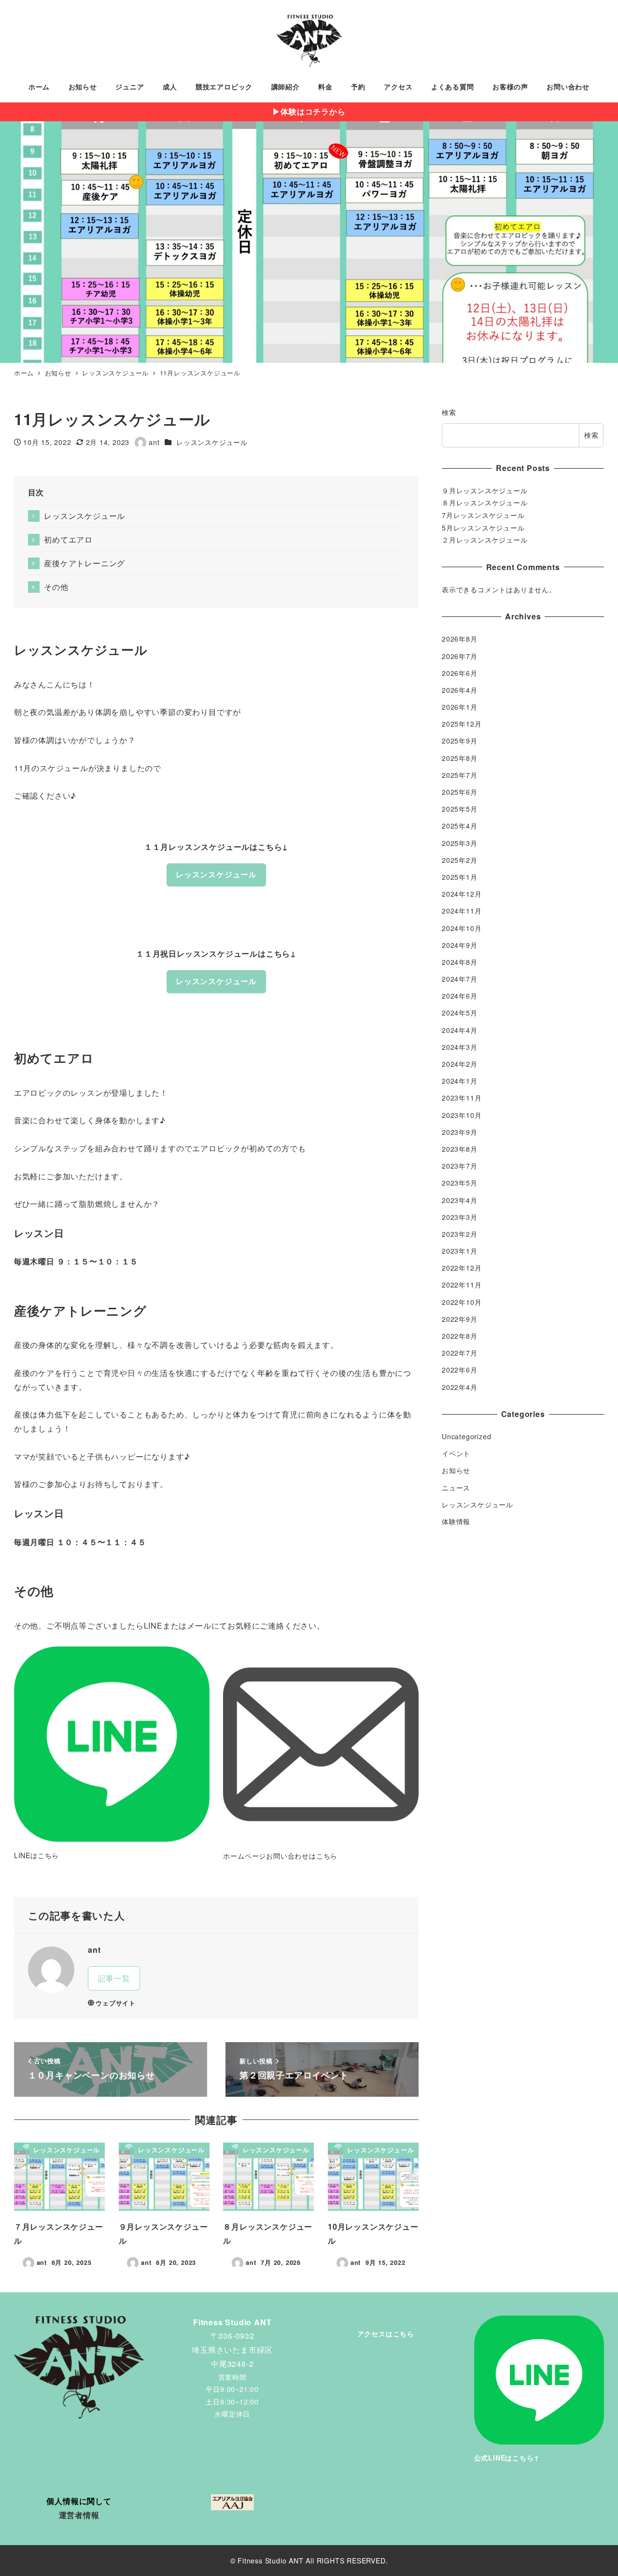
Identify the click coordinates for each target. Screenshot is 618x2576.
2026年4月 (460, 690)
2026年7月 (460, 656)
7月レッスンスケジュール (483, 515)
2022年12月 (462, 1268)
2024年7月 (460, 979)
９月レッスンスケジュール (485, 490)
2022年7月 (460, 1353)
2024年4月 (460, 1030)
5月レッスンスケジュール (483, 528)
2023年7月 (460, 1166)
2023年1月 (460, 1251)
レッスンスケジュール (212, 442)
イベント (456, 1453)
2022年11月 (462, 1285)
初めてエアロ (68, 539)
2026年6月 (460, 673)
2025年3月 (460, 843)
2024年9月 (460, 945)
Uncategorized (466, 1436)
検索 (449, 412)
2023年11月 (462, 1098)
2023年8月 (460, 1149)
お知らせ (456, 1470)
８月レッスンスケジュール (485, 502)
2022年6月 (460, 1370)
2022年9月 (460, 1318)
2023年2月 (460, 1234)
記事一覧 (114, 1978)
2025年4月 (460, 826)
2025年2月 (460, 859)
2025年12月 (462, 724)
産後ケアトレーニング (84, 563)
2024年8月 (460, 962)
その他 (56, 587)
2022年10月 (462, 1302)
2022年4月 (460, 1387)
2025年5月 (460, 809)
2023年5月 (460, 1183)
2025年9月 (460, 741)
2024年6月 (460, 996)
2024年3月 (460, 1046)
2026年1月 (460, 707)
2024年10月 (462, 928)
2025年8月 (460, 758)
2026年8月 (460, 639)
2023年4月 (460, 1200)
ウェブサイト (116, 2003)
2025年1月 (460, 877)
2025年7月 (460, 774)
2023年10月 (462, 1115)
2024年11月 (462, 911)
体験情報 (456, 1521)
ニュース (456, 1487)
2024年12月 (462, 894)
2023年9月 (460, 1131)
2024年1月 (460, 1081)
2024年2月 (460, 1064)
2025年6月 (460, 792)
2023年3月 (460, 1216)
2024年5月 (460, 1013)
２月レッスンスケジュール (485, 540)
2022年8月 (460, 1336)
